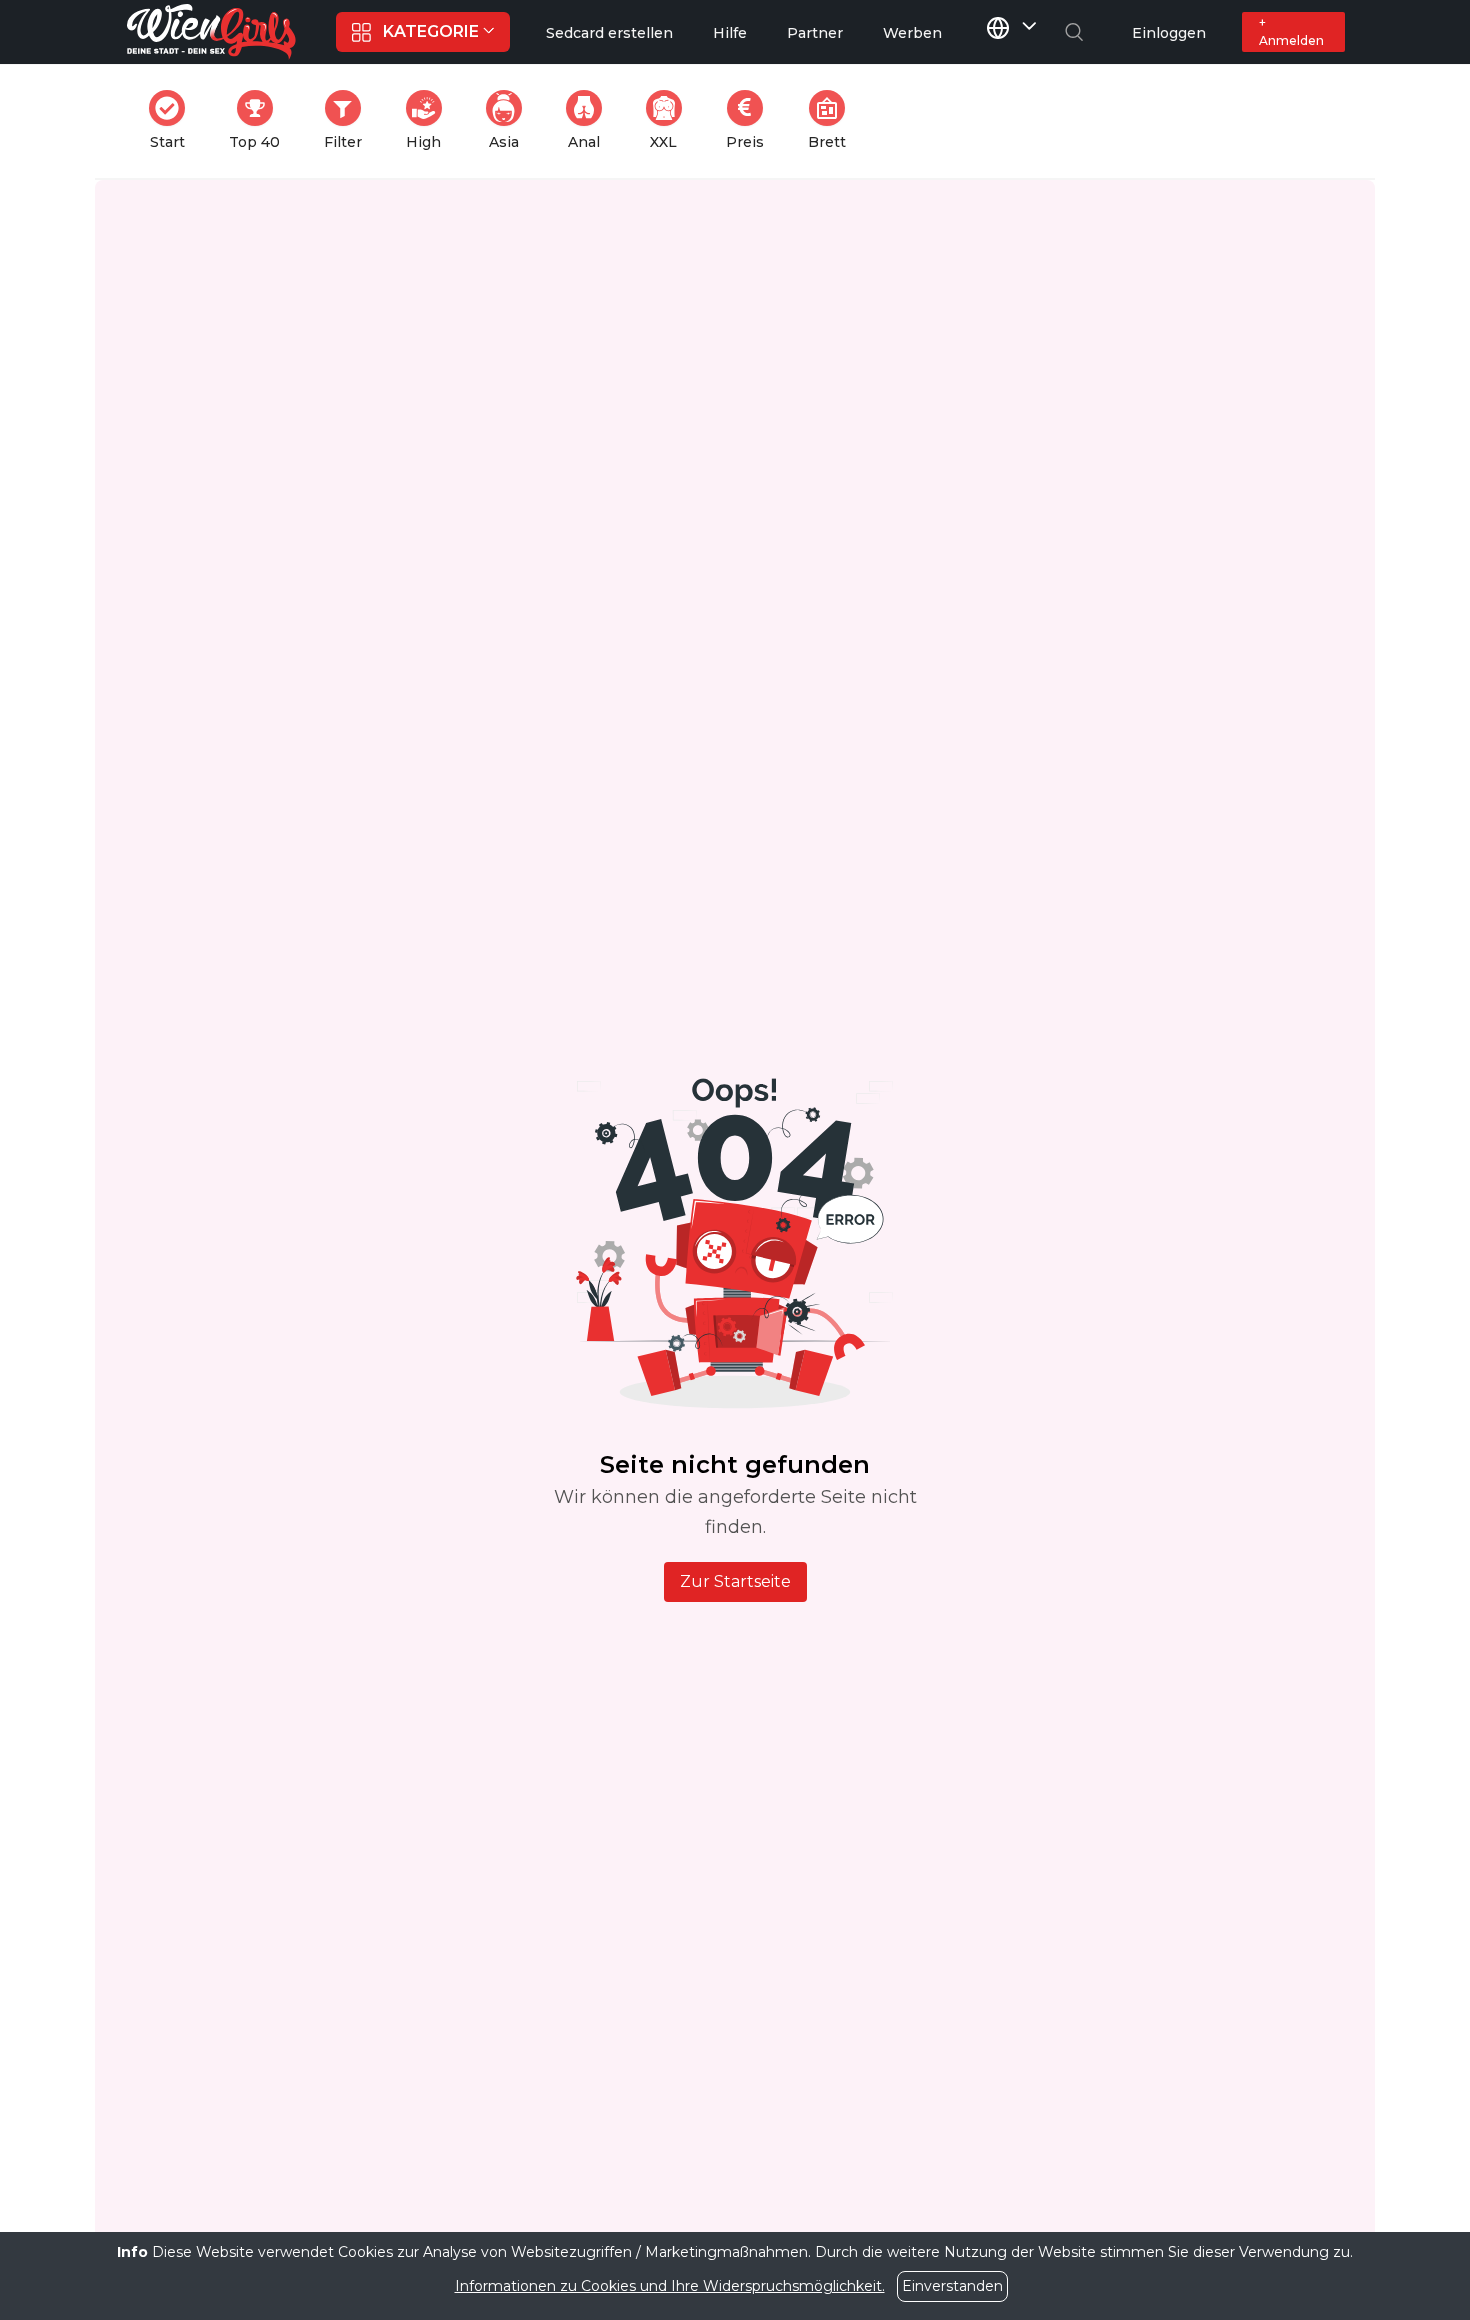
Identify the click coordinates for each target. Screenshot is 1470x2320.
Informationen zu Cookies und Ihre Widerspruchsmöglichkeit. (670, 2286)
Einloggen (1169, 33)
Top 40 (260, 120)
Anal (591, 120)
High (430, 120)
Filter (349, 120)
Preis (751, 120)
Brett (833, 120)
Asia (511, 120)
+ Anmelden (1291, 31)
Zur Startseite (735, 1581)
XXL (670, 120)
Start (173, 120)
